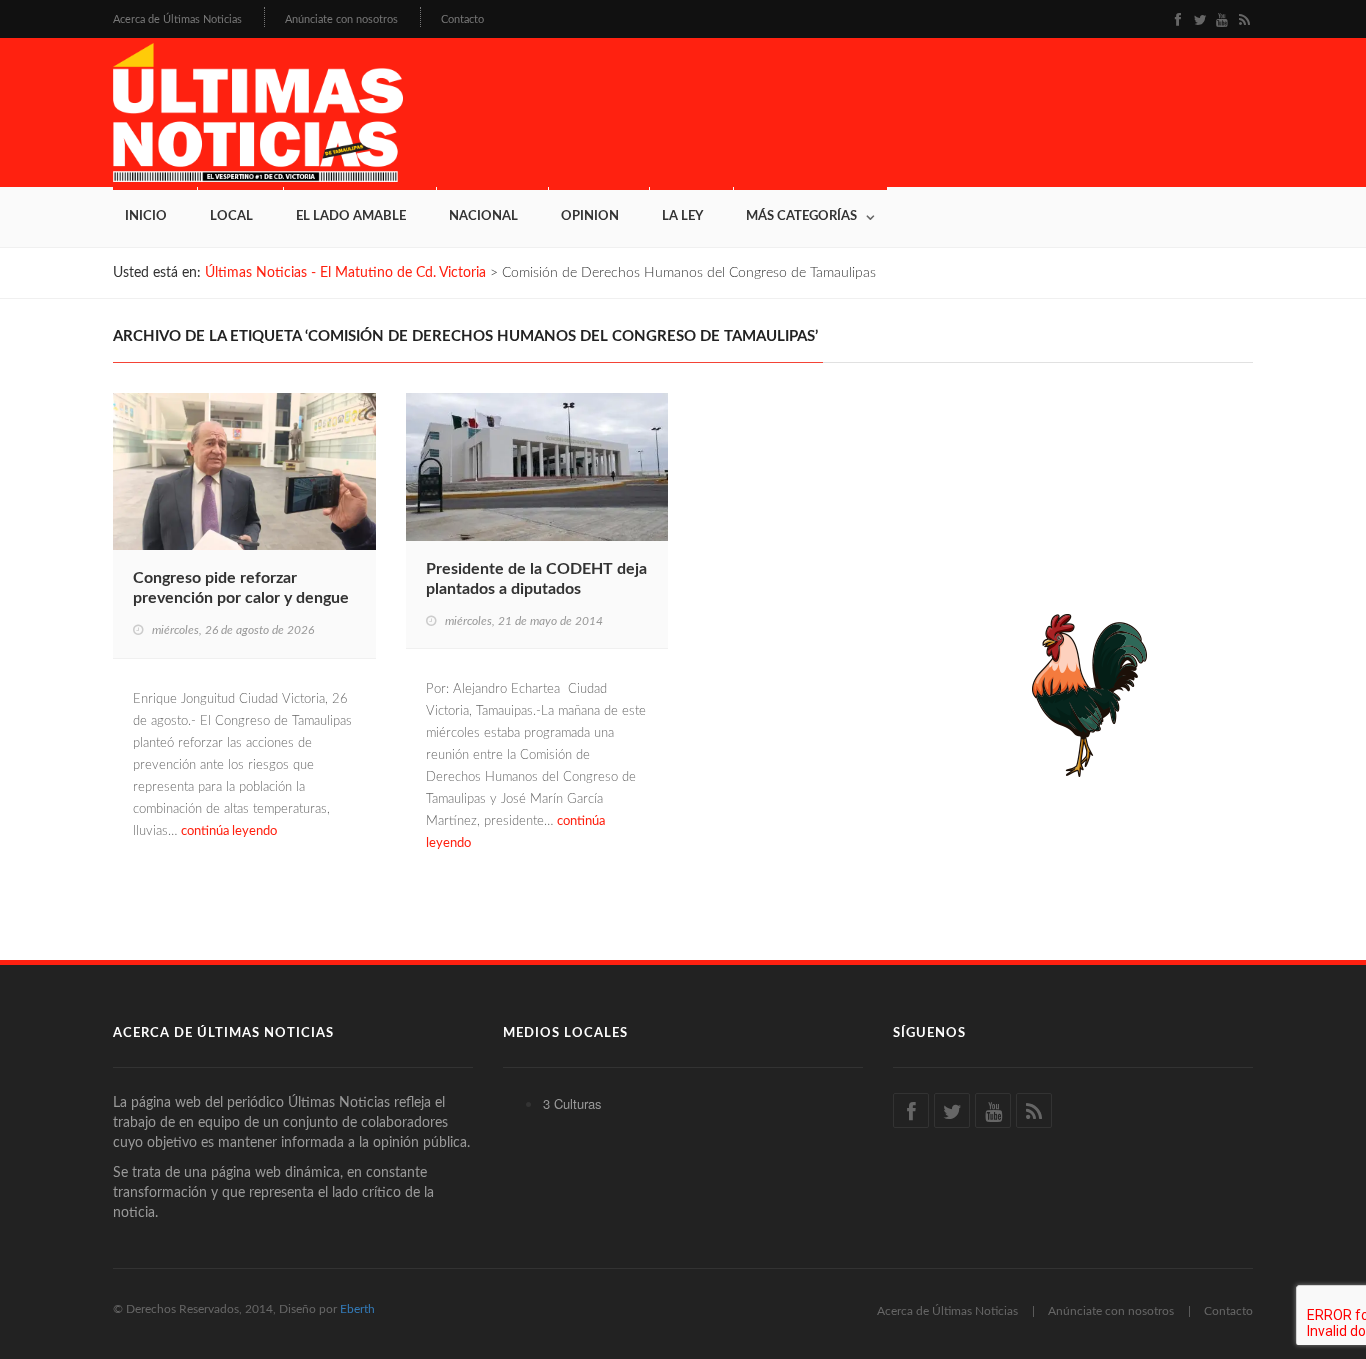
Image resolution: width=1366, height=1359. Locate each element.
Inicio (146, 216)
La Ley (682, 216)
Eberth (357, 1309)
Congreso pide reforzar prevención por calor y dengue (241, 588)
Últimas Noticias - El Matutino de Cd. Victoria (345, 273)
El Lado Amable (351, 216)
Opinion (590, 216)
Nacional (483, 216)
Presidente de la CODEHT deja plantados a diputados (536, 579)
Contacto (462, 19)
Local (231, 216)
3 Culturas (572, 1103)
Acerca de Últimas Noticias (177, 19)
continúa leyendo (229, 831)
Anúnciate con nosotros (341, 19)
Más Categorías (801, 216)
